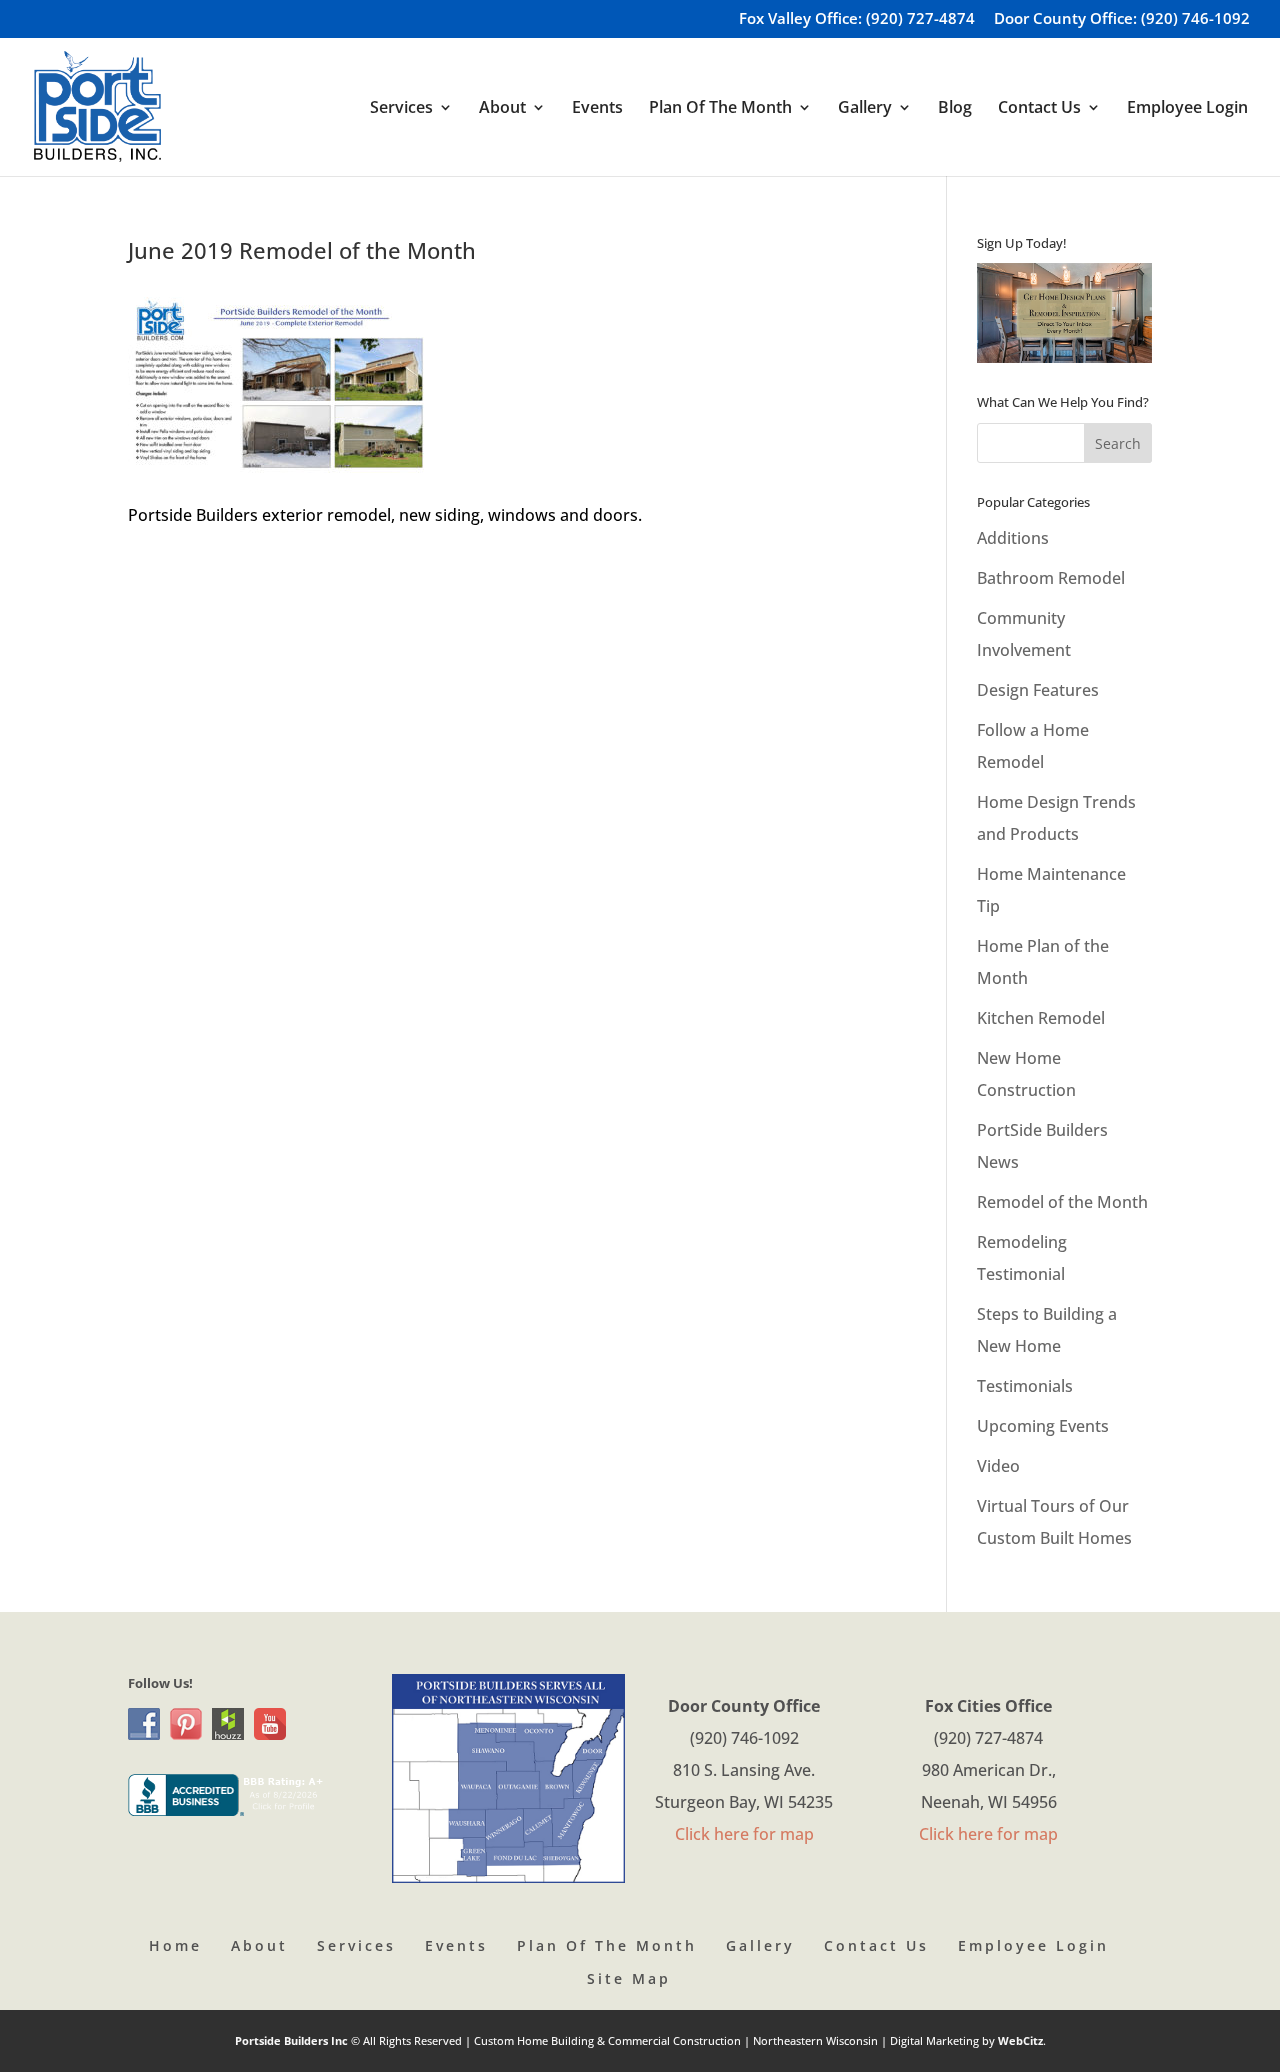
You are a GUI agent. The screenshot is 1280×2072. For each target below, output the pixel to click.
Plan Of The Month (607, 1945)
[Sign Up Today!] (1064, 313)
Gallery (760, 1945)
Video (998, 1466)
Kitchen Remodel (1041, 1018)
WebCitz (1020, 2040)
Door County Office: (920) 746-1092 (1122, 19)
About (259, 1945)
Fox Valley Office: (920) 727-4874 (857, 19)
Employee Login (1187, 109)
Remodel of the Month (1062, 1202)
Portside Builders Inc (293, 2040)
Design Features (1038, 690)
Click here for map (744, 1834)
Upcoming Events (1043, 1426)
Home (175, 1945)
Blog (955, 109)
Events (597, 109)
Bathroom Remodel (1051, 578)
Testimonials (1025, 1386)
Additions (1013, 538)
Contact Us (876, 1945)
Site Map (629, 1978)
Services (356, 1945)
